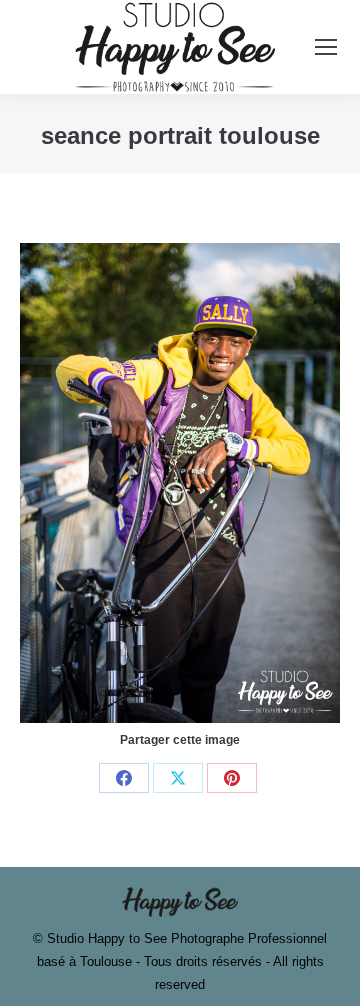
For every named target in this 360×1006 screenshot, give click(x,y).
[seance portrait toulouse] (180, 483)
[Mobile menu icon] (326, 47)
